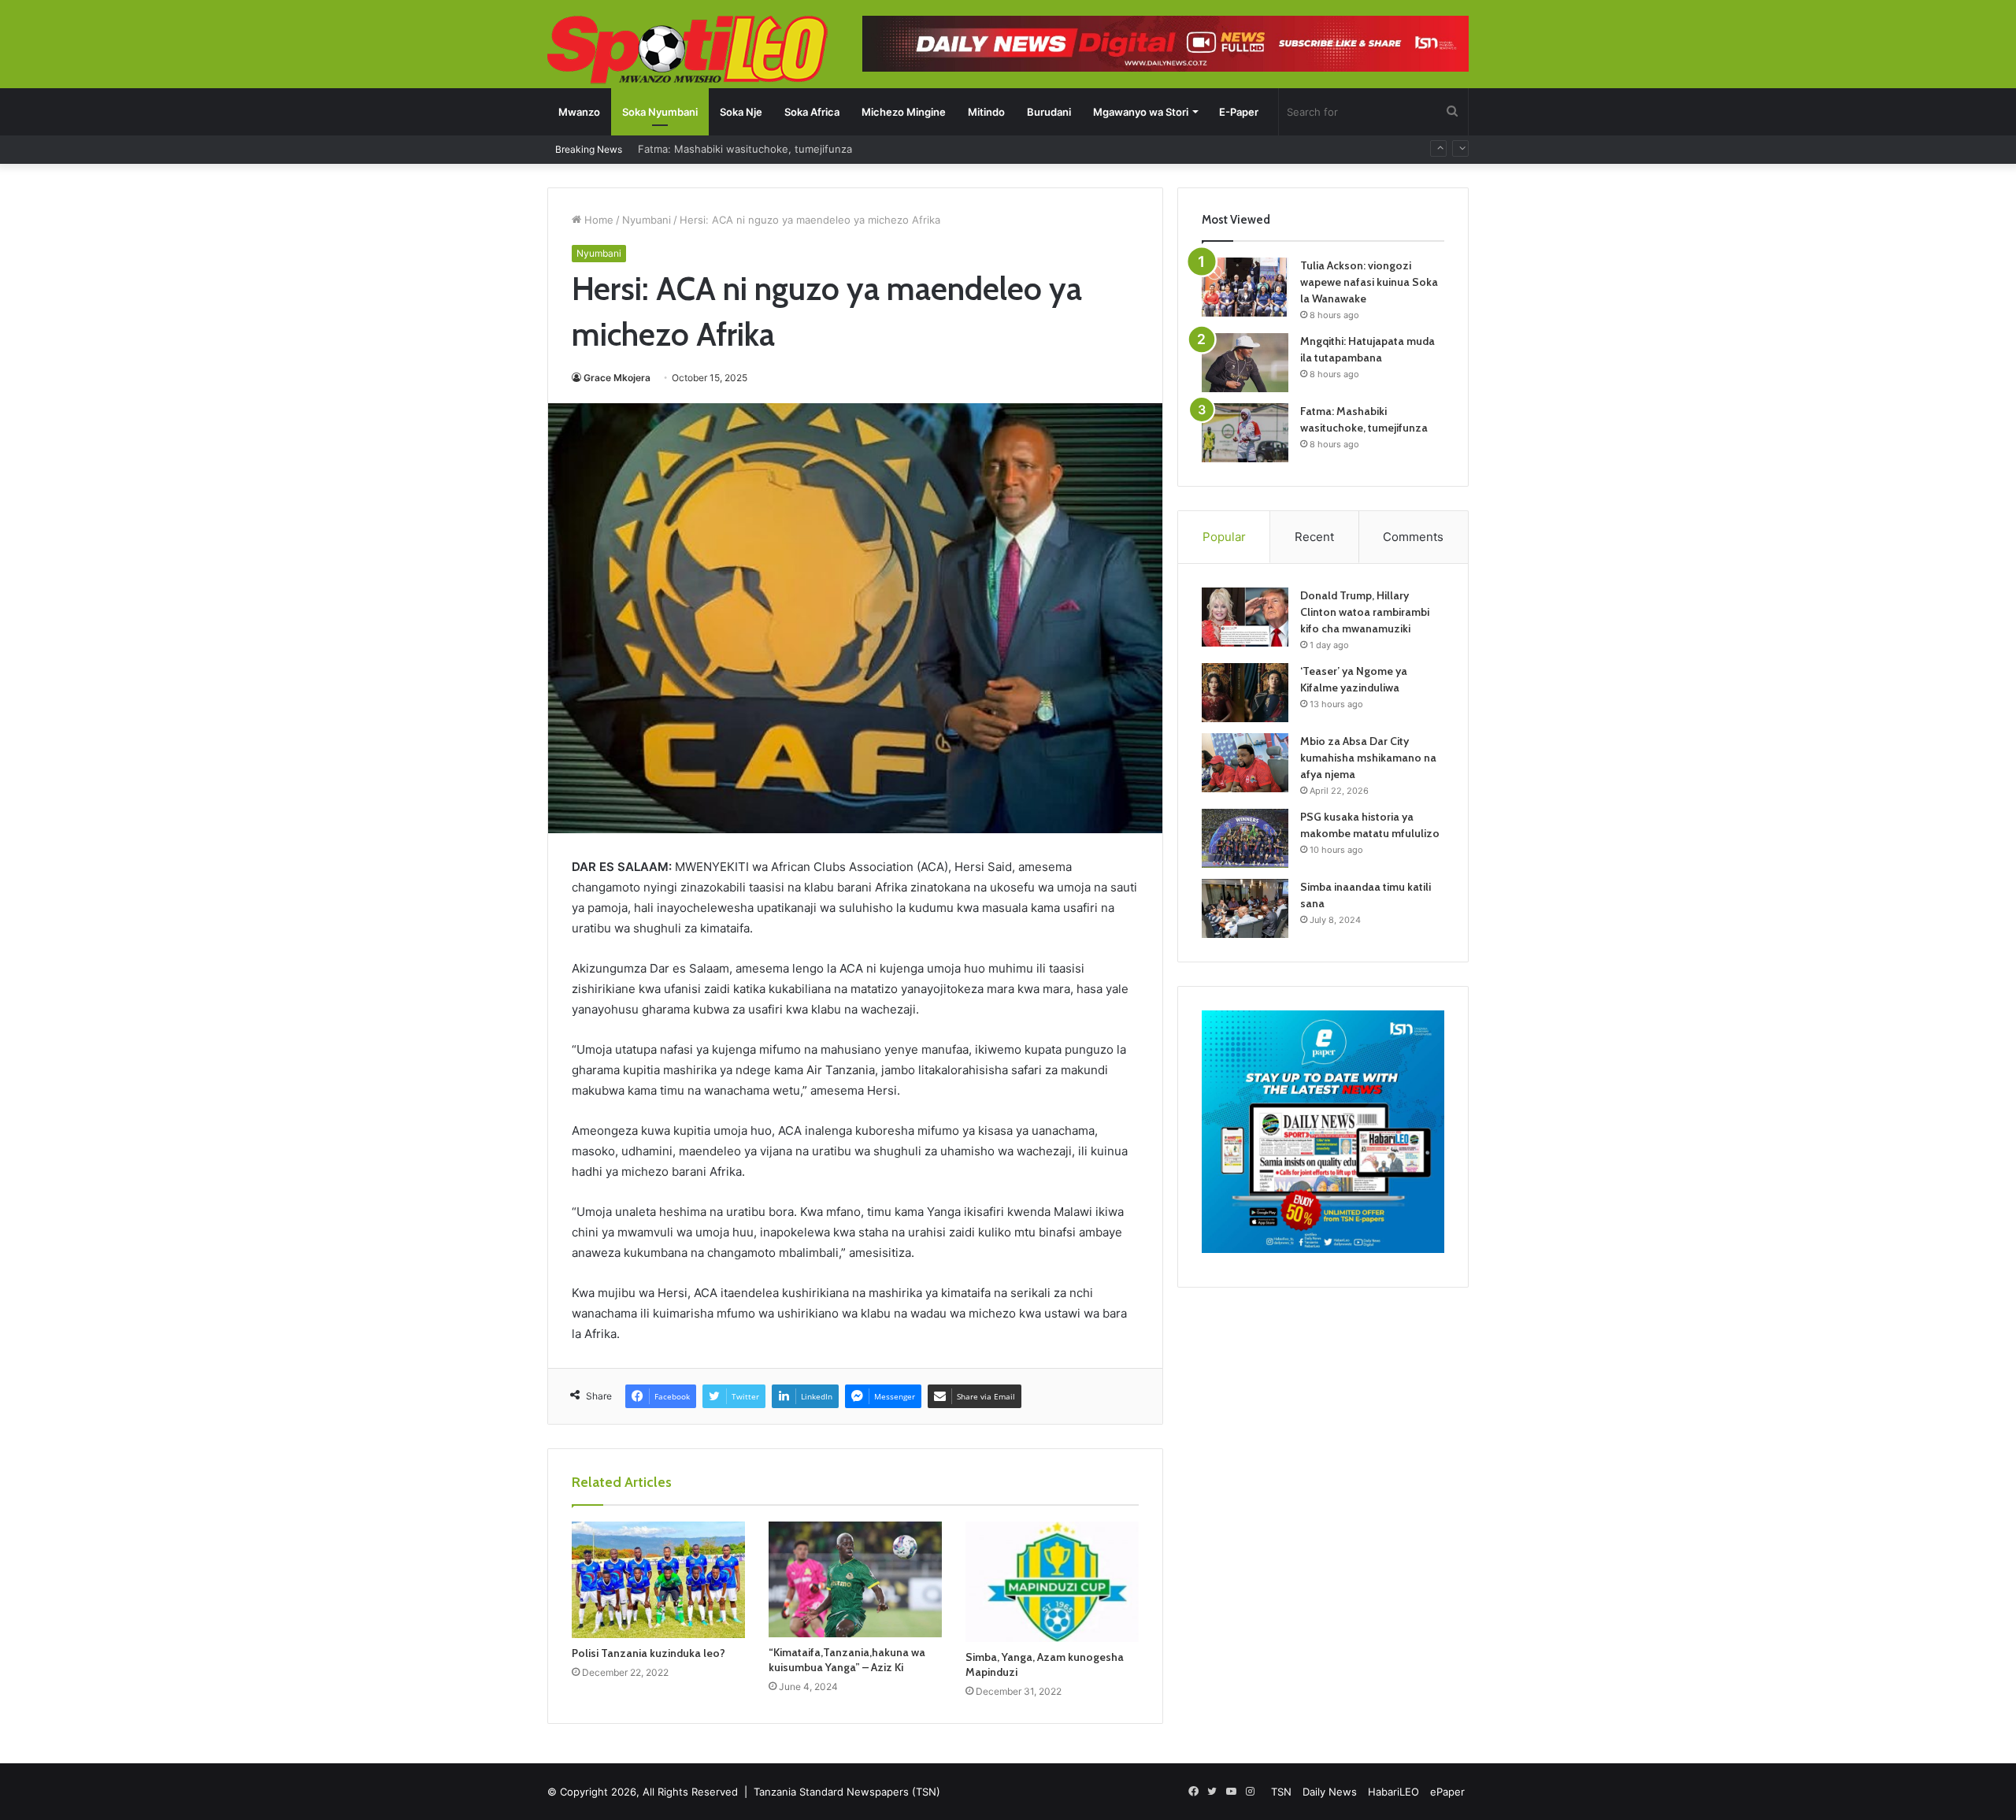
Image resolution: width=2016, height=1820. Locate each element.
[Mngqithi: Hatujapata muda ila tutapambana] (1245, 363)
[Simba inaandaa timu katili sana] (1245, 908)
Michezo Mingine (904, 112)
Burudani (1049, 112)
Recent (1314, 537)
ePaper (1447, 1792)
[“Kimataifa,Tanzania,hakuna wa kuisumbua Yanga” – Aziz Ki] (855, 1579)
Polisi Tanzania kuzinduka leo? (649, 1653)
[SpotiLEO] (688, 51)
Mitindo (986, 112)
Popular (1224, 537)
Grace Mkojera (617, 378)
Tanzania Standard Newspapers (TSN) (847, 1792)
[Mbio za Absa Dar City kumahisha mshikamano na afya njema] (1245, 763)
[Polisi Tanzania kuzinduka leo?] (658, 1580)
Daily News (1330, 1792)
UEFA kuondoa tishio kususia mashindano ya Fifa (758, 156)
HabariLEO (1393, 1792)
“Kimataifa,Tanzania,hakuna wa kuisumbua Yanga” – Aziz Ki (847, 1660)
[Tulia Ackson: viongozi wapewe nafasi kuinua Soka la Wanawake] (1245, 287)
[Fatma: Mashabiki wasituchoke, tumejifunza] (1245, 433)
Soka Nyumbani (660, 112)
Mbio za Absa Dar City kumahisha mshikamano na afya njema (1368, 758)
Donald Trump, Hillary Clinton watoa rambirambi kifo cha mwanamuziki (1365, 612)
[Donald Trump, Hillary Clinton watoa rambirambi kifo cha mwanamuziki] (1245, 617)
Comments (1413, 537)
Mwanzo (579, 112)
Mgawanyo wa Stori (1141, 112)
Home (597, 220)
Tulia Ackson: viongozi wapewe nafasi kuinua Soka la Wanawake (1369, 282)
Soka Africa (812, 112)
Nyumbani (647, 220)
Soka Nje (741, 112)
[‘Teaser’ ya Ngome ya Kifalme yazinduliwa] (1245, 693)
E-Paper (1239, 112)
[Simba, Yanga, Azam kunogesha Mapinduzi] (1052, 1582)
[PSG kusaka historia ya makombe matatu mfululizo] (1245, 838)
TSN (1281, 1792)
